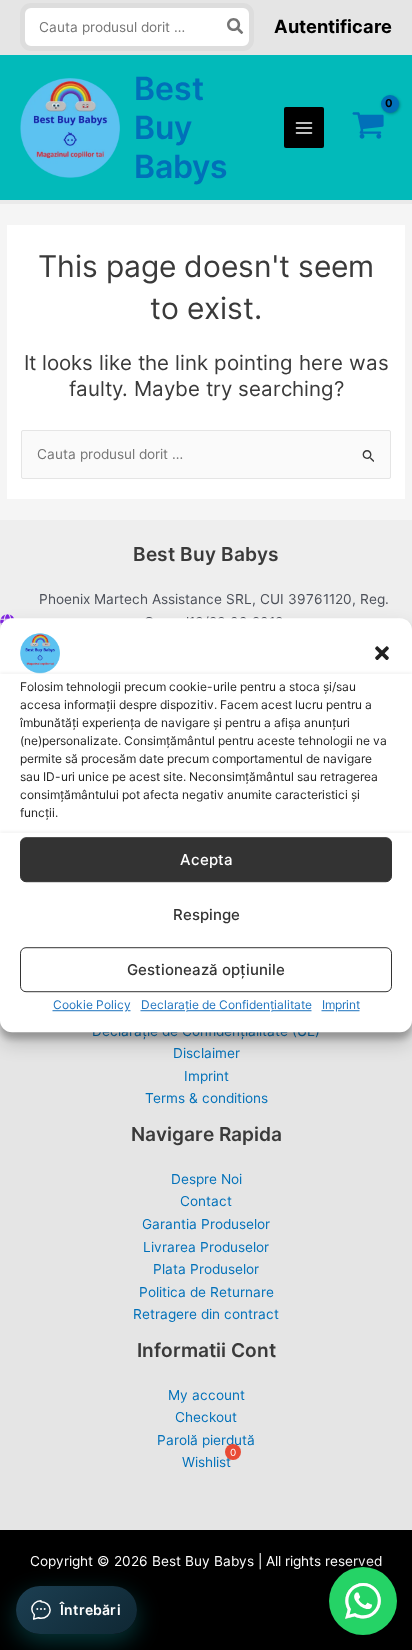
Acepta (206, 859)
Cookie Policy (92, 1004)
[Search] (236, 27)
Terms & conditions (206, 1098)
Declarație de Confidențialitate (226, 1004)
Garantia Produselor (206, 1224)
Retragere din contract (206, 1314)
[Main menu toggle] (304, 127)
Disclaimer (206, 1053)
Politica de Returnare (206, 1292)
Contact (206, 1201)
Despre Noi (206, 1179)
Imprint (341, 1004)
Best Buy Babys (181, 128)
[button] (382, 653)
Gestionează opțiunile (206, 969)
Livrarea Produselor (206, 1247)
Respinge (206, 914)
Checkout (206, 1417)
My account (206, 1395)
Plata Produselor (206, 1269)
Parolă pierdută (206, 1440)
